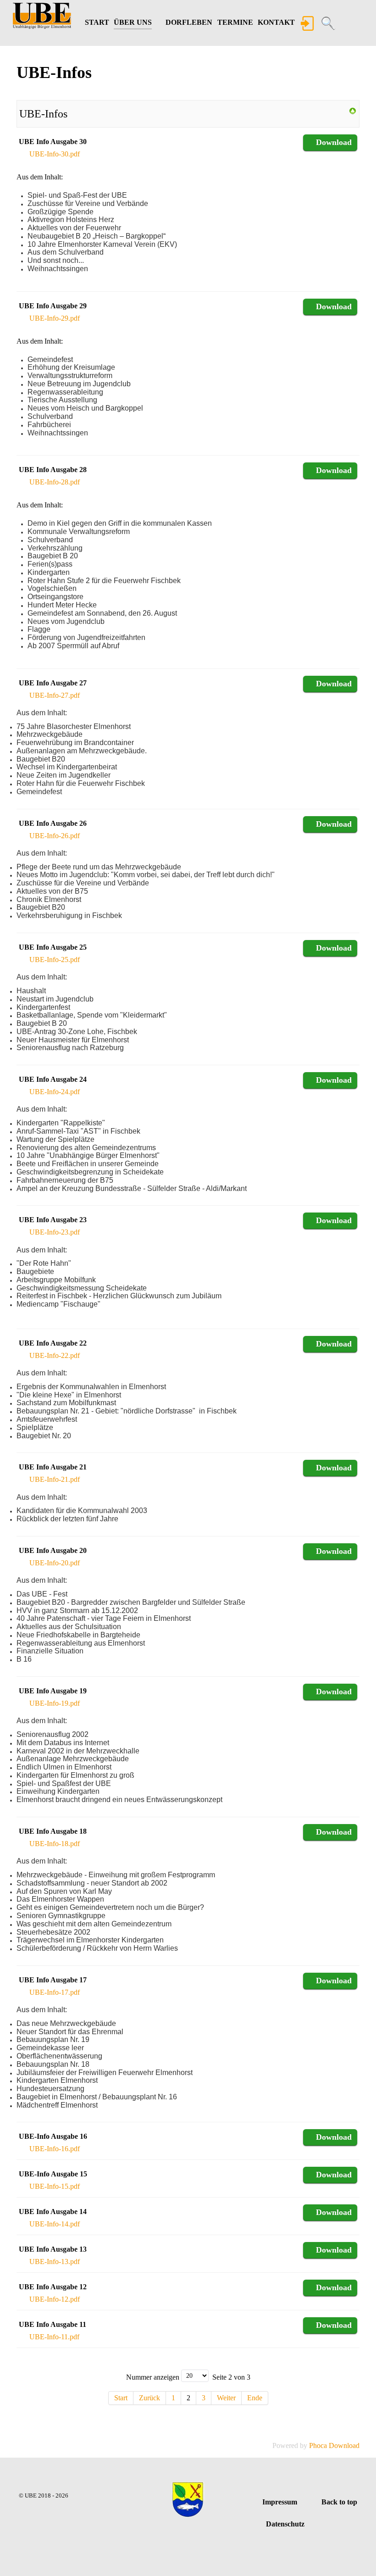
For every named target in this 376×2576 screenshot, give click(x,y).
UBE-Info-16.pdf (55, 2149)
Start (121, 2398)
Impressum (280, 2502)
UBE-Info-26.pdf (55, 836)
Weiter (226, 2398)
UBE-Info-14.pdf (55, 2224)
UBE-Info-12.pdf (55, 2299)
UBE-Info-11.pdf (54, 2337)
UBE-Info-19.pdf (55, 1703)
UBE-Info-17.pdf (55, 1992)
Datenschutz (285, 2524)
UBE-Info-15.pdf (55, 2186)
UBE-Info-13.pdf (55, 2262)
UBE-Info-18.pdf (55, 1844)
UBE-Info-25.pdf (55, 960)
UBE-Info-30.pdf (55, 154)
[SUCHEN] (329, 24)
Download (334, 142)
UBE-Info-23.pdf (55, 1232)
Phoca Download (334, 2445)
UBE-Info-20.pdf (55, 1563)
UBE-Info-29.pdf (55, 318)
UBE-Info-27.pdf (55, 695)
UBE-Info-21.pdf (55, 1479)
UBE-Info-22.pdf (55, 1355)
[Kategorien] (353, 110)
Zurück (149, 2398)
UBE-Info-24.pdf (55, 1092)
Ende (255, 2398)
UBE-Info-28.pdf (55, 482)
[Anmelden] (308, 24)
